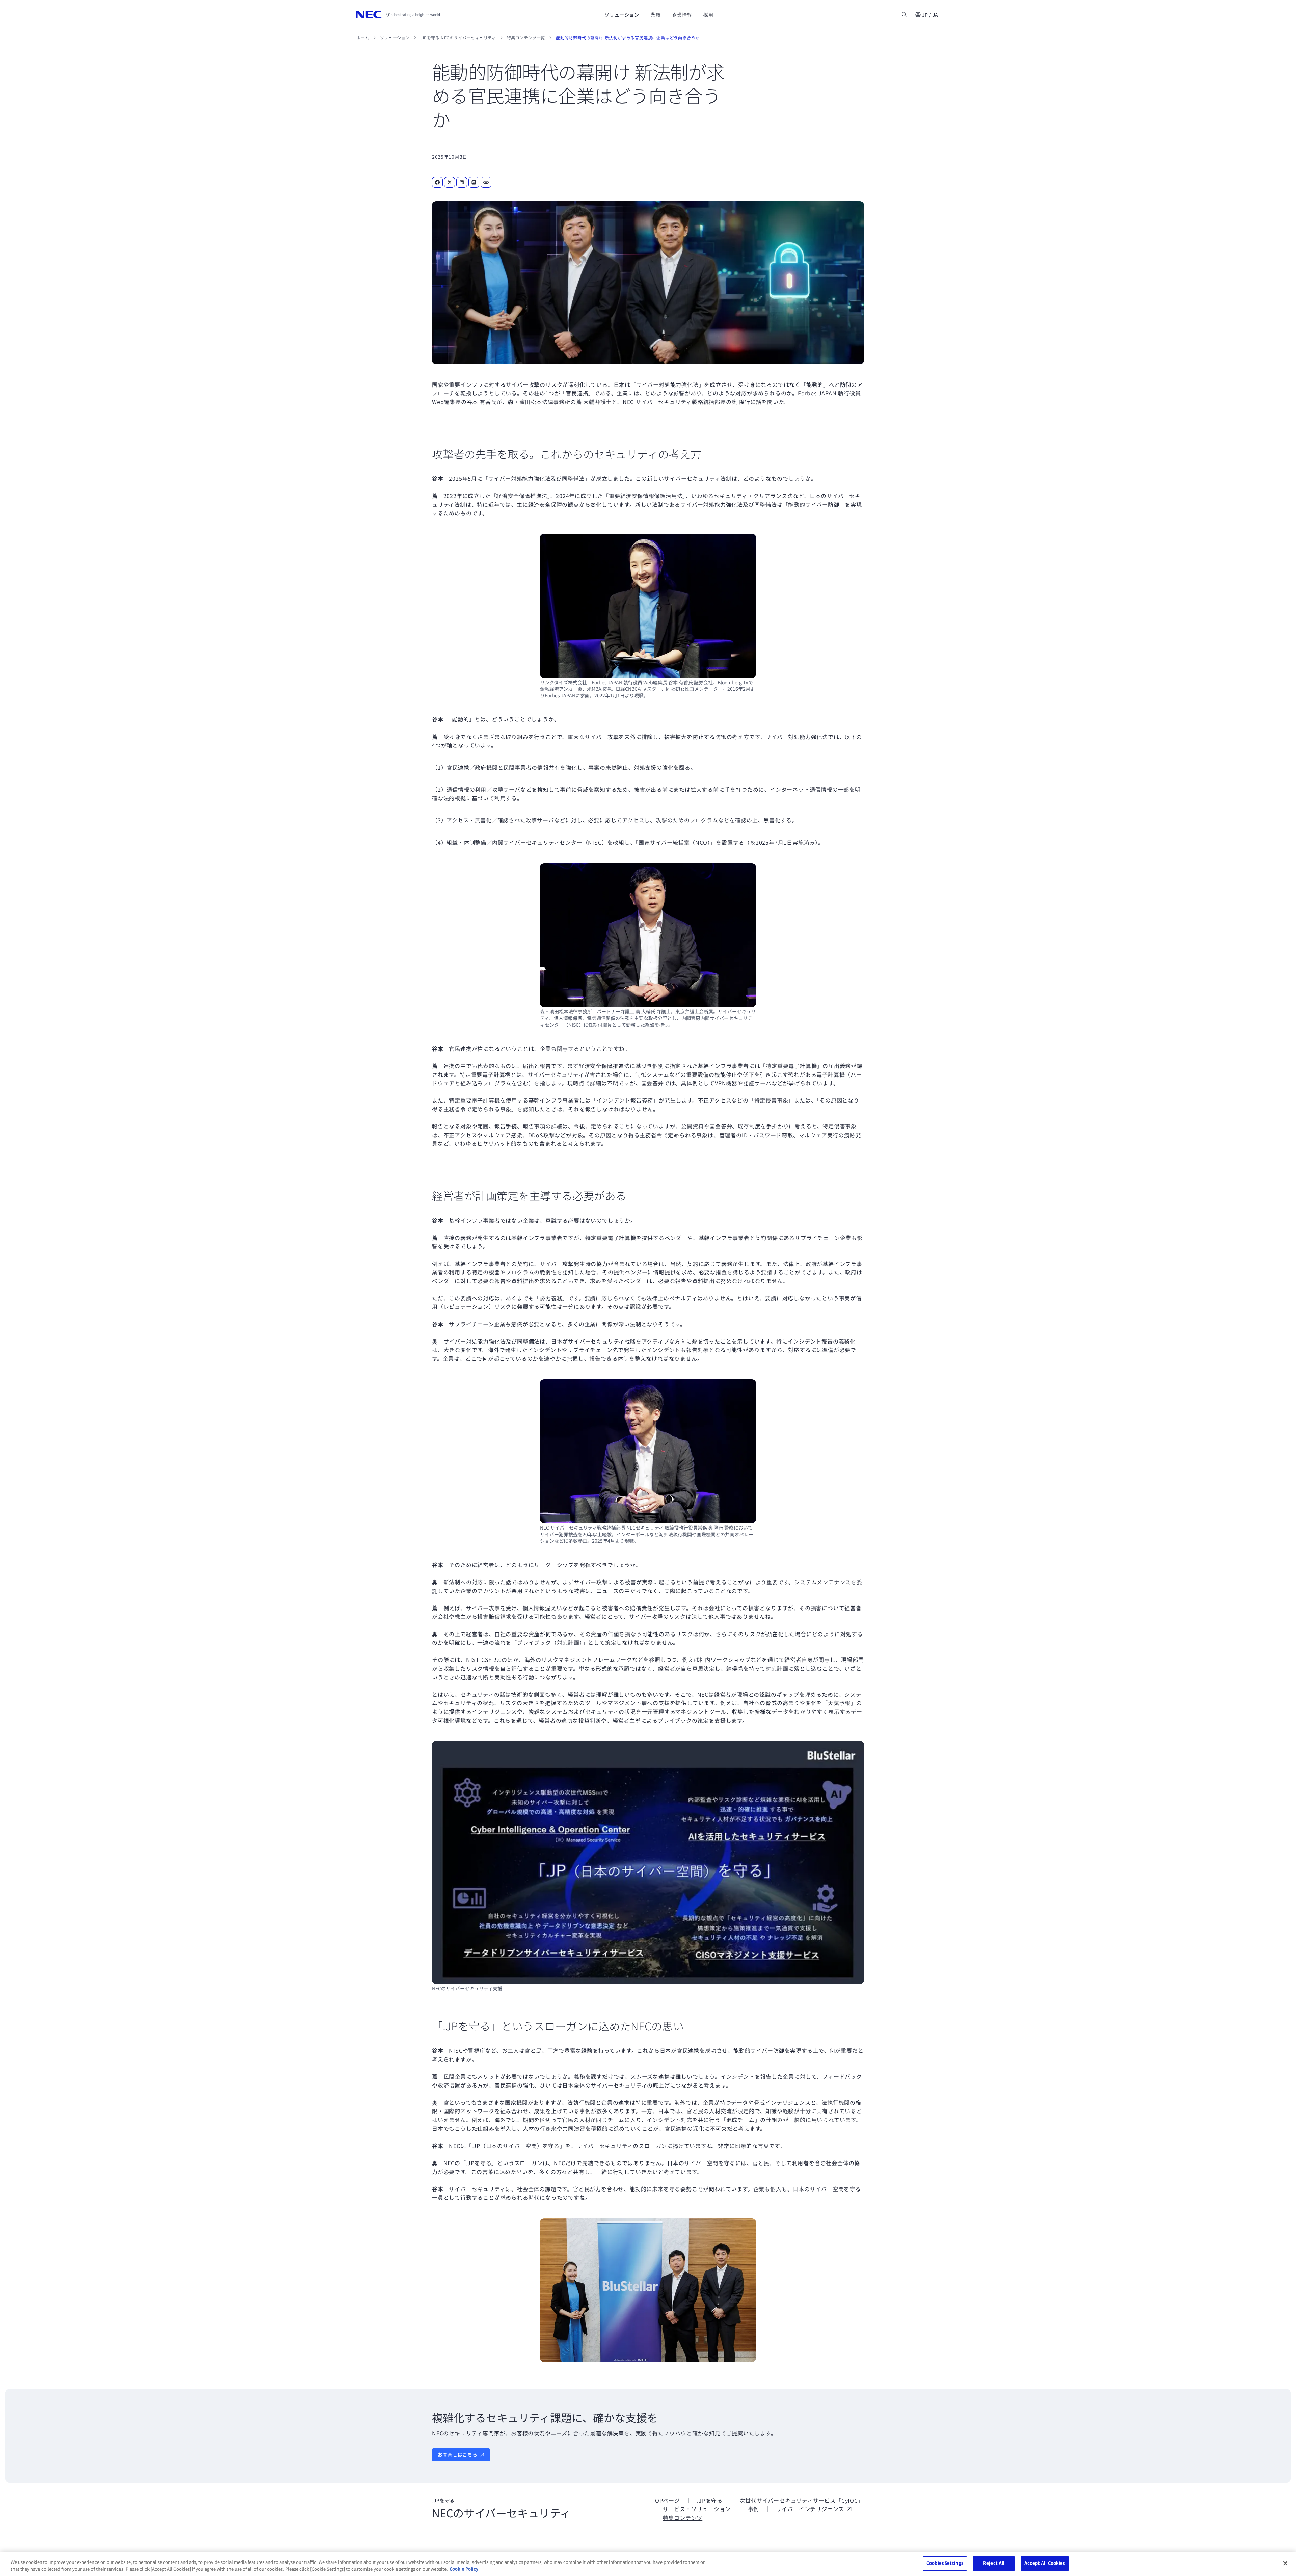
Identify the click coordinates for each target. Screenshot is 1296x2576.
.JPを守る (710, 2500)
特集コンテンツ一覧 (526, 38)
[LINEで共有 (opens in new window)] (474, 182)
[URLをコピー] (486, 182)
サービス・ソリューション (697, 2509)
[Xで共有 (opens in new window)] (450, 182)
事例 (754, 2509)
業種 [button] (656, 15)
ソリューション (395, 38)
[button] (926, 15)
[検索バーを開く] (904, 15)
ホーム (363, 38)
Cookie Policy (464, 2569)
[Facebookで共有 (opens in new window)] (437, 182)
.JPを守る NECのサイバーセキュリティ (458, 38)
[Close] (1285, 2563)
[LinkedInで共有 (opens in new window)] (462, 182)
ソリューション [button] (622, 15)
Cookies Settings (945, 2563)
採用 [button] (708, 15)
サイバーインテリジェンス (810, 2509)
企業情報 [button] (682, 15)
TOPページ (666, 2500)
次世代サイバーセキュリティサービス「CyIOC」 (800, 2500)
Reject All (994, 2563)
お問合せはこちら (458, 2454)
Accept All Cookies (1045, 2563)
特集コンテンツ (683, 2518)
